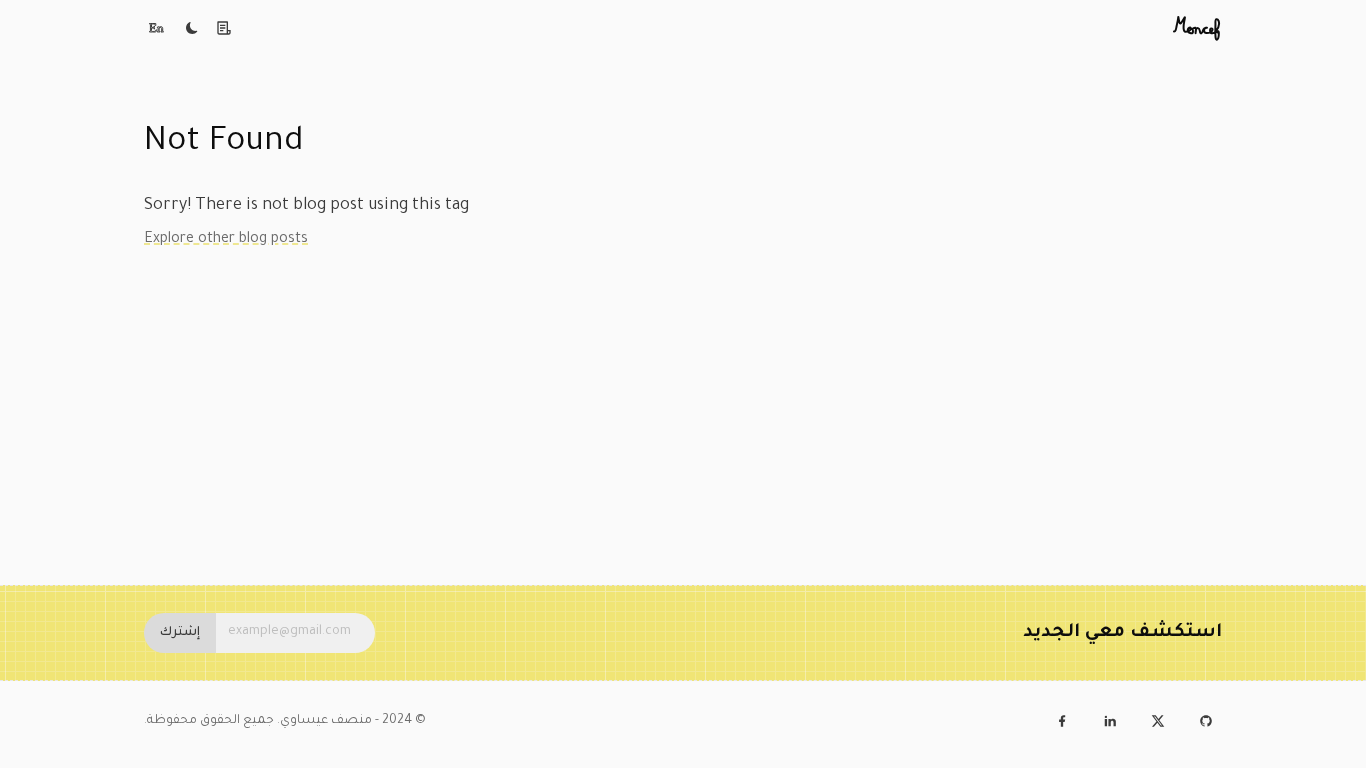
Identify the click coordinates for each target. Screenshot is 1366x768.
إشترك (180, 633)
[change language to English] (156, 28)
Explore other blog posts (226, 240)
